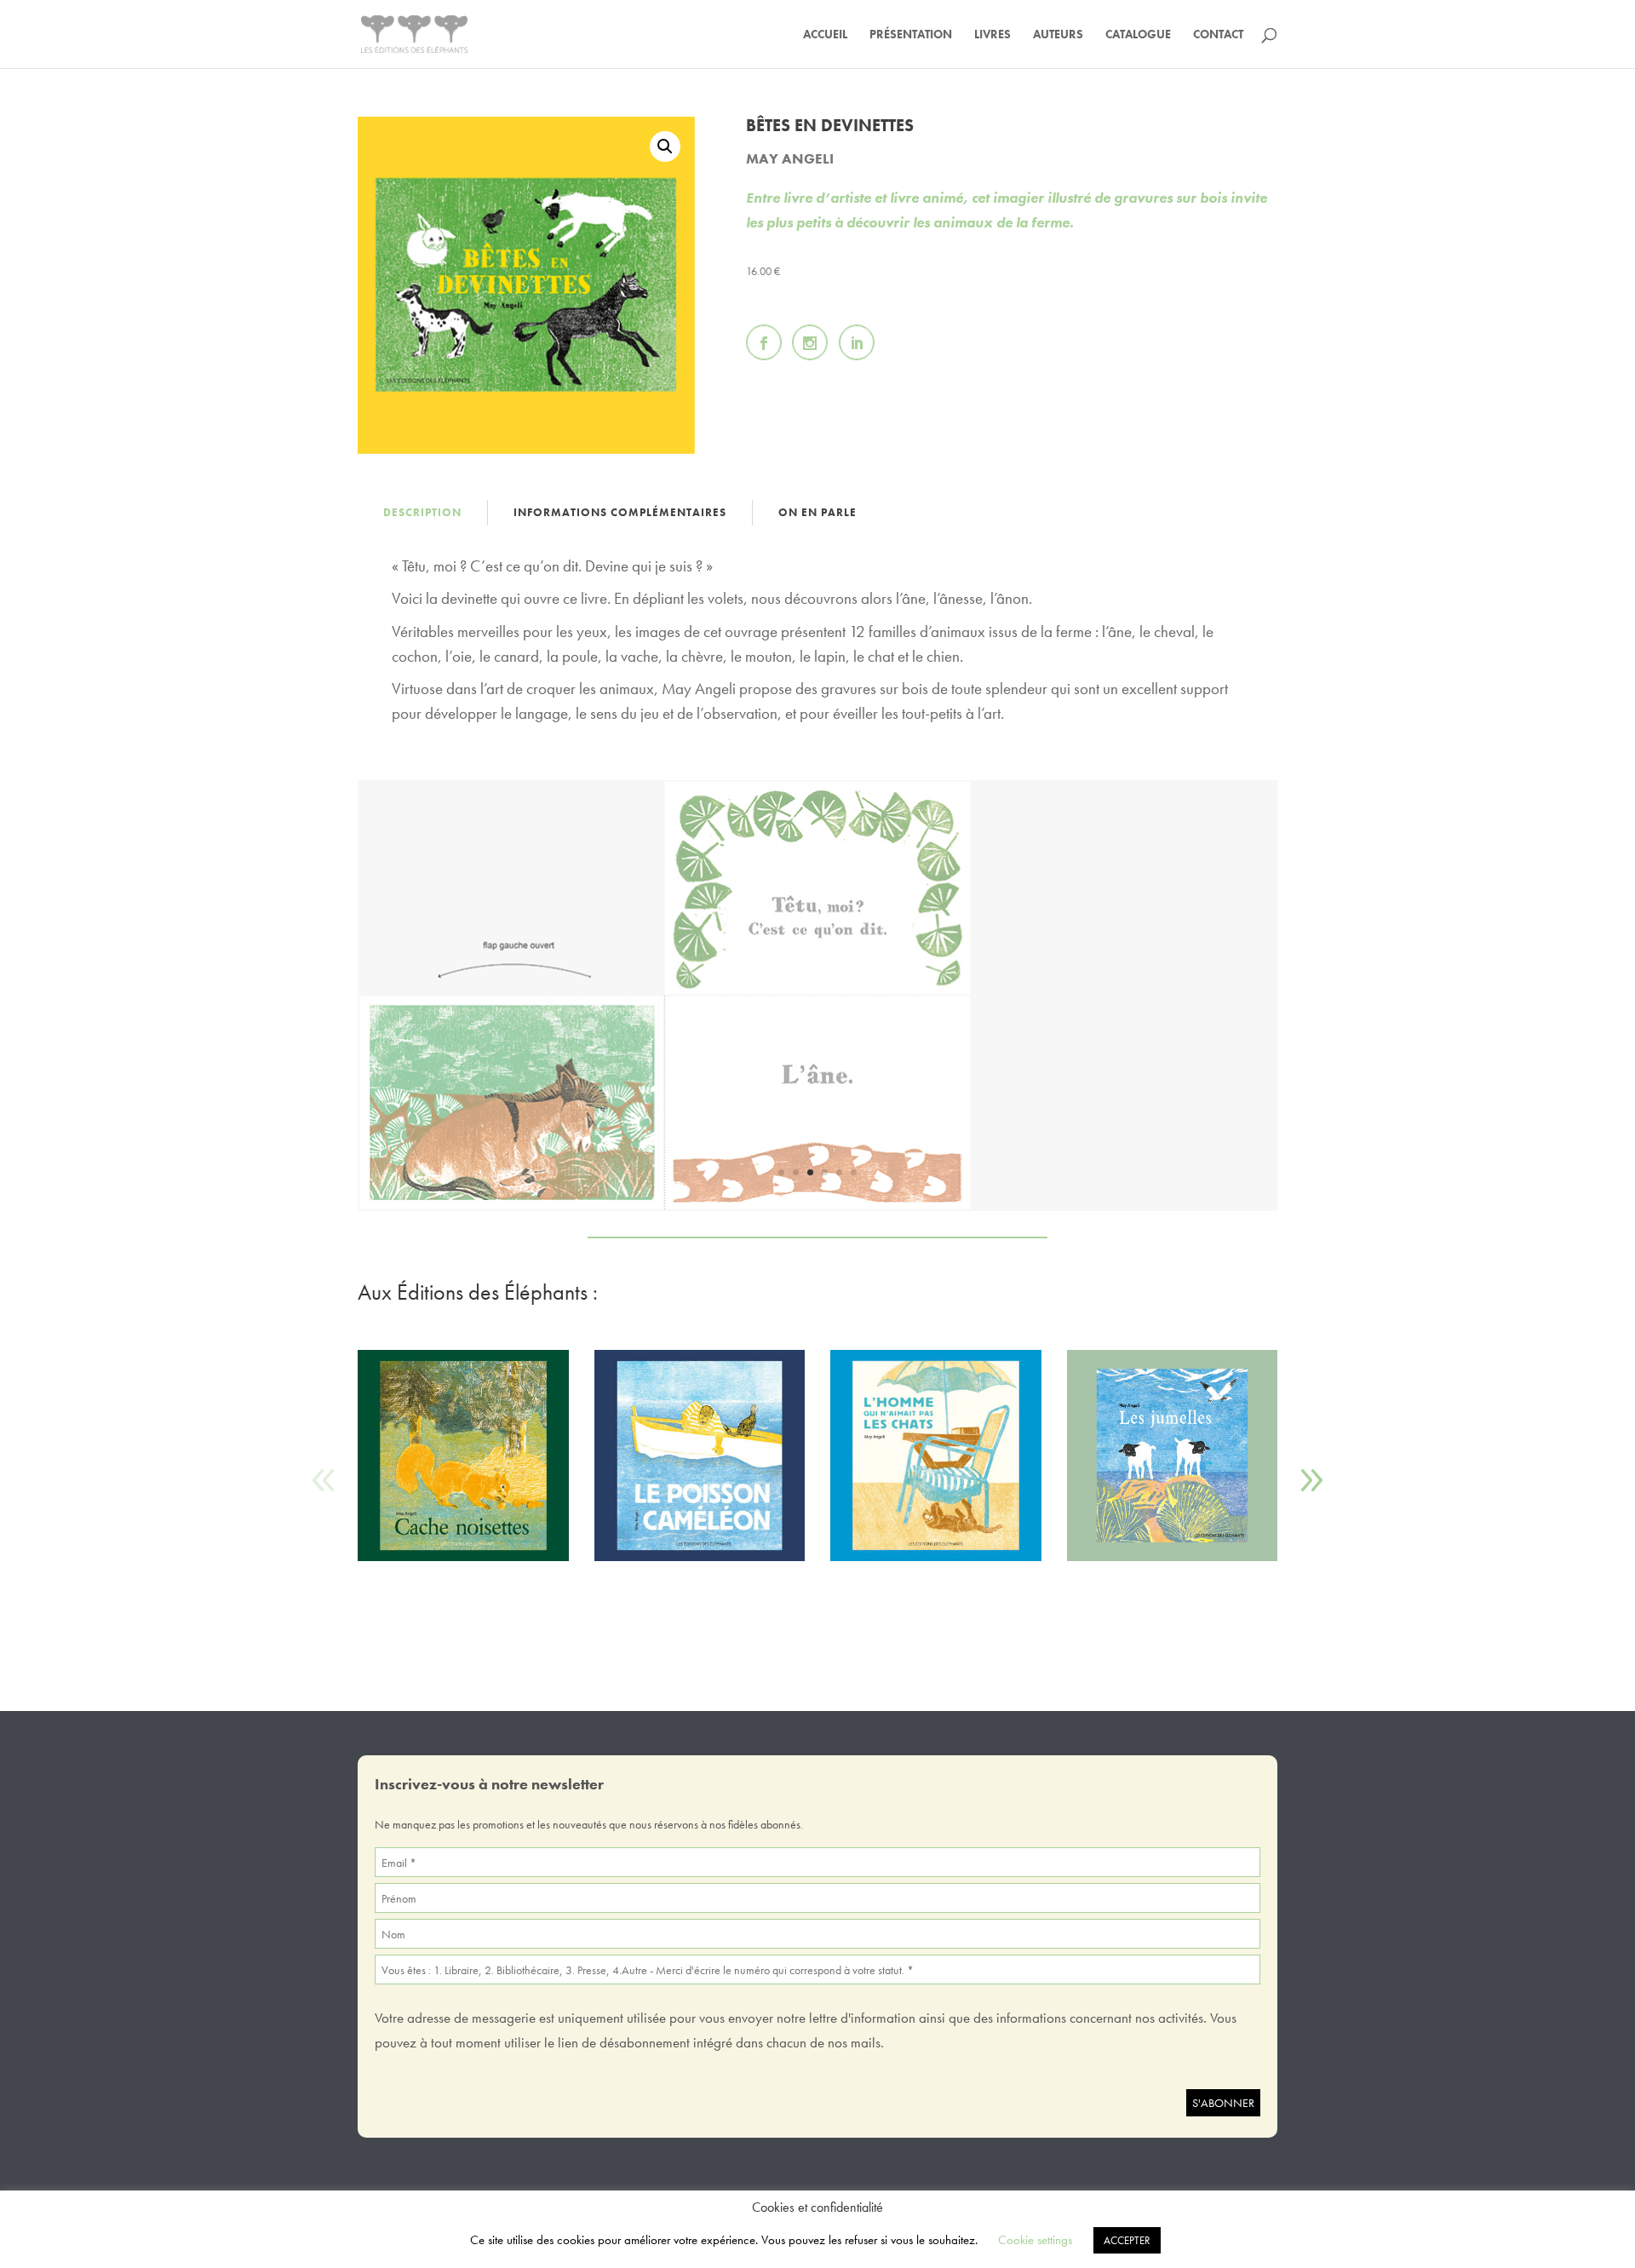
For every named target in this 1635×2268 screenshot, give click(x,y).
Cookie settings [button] (1035, 2240)
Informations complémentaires (620, 512)
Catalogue (1138, 35)
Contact (1218, 35)
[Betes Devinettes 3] (817, 1206)
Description (422, 512)
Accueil (825, 35)
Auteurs (1058, 35)
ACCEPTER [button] (1127, 2240)
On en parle (817, 512)
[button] (665, 146)
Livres (992, 35)
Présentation (911, 35)
